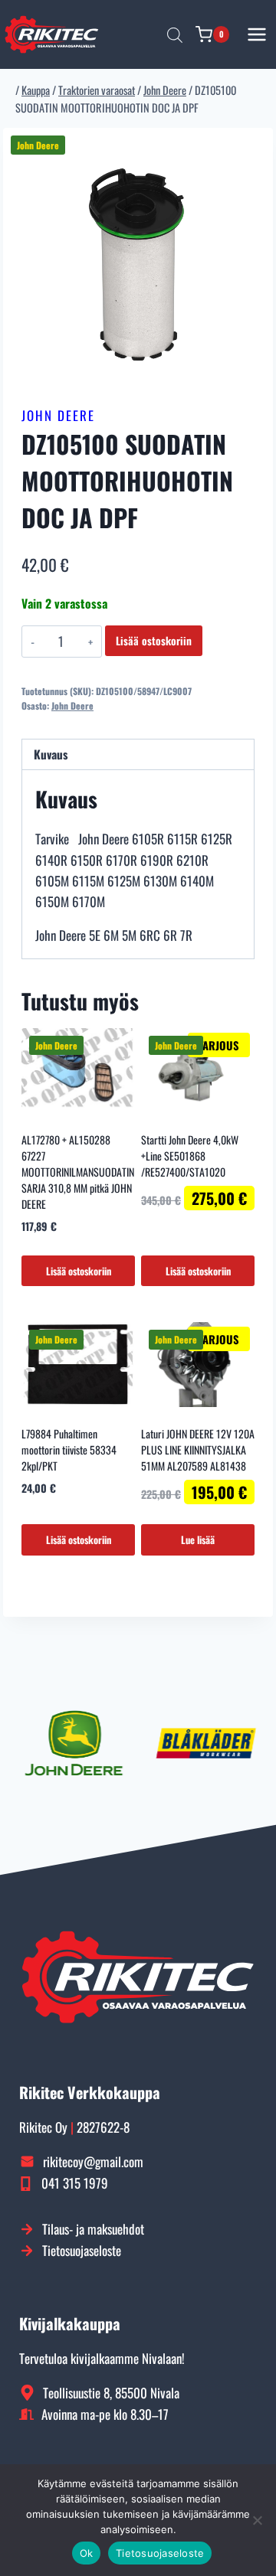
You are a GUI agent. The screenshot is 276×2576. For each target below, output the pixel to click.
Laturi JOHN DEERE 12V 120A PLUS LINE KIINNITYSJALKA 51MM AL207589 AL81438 (198, 1450)
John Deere (58, 415)
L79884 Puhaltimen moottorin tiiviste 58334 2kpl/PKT (69, 1450)
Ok (87, 2553)
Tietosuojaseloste (160, 2553)
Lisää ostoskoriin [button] (79, 1271)
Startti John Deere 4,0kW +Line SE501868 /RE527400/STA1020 (190, 1156)
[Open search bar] (175, 34)
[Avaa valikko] (257, 34)
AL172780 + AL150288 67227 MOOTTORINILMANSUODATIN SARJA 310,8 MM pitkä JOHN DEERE (78, 1172)
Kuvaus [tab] (51, 754)
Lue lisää (198, 1539)
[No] (257, 2520)
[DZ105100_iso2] (138, 263)
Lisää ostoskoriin (154, 640)
